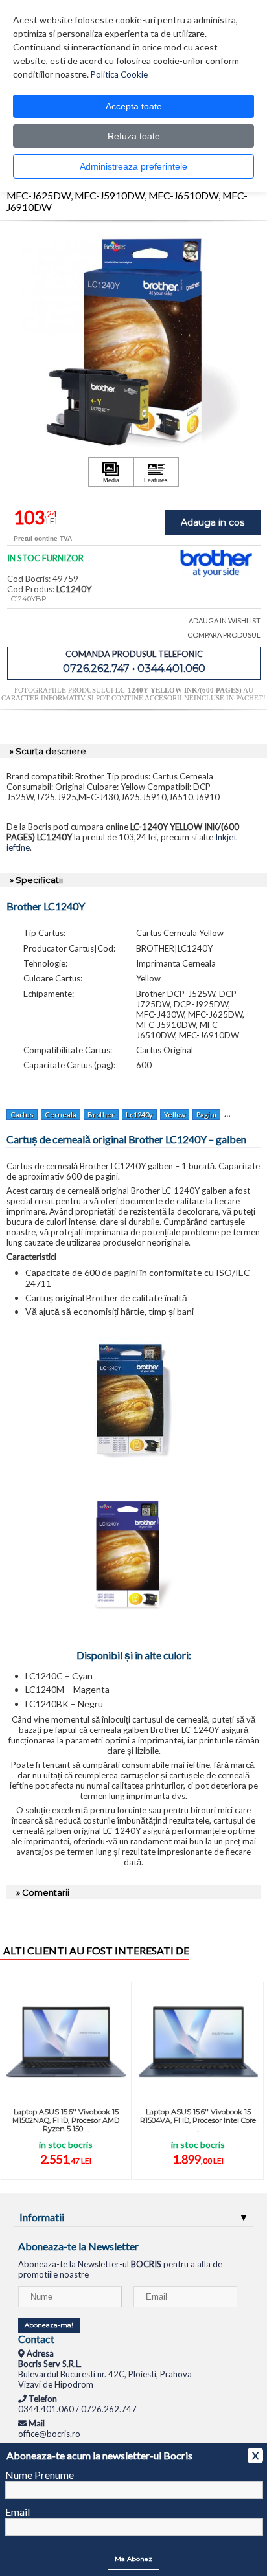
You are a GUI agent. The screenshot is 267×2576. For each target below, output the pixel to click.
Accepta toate (134, 106)
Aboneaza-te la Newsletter (78, 2246)
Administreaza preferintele (133, 166)
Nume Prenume (40, 2475)
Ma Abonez (133, 2559)
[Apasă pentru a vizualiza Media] (111, 472)
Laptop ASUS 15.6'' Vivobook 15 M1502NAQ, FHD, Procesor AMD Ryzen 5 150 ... (66, 2120)
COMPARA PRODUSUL (224, 635)
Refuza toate (134, 136)
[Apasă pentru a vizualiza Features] (156, 472)
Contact (36, 2339)
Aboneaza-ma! (49, 2325)
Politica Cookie (119, 74)
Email (17, 2512)
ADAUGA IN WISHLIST (225, 621)
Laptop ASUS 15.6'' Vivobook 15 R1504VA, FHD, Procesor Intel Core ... (198, 2120)
